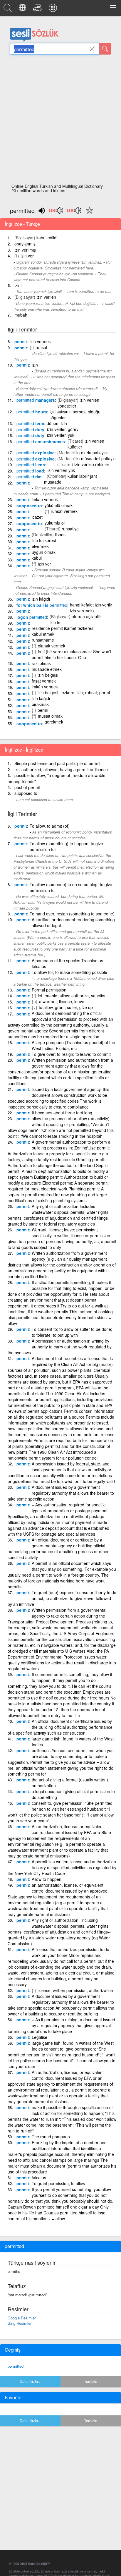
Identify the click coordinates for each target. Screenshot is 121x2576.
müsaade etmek (47, 669)
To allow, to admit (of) (50, 826)
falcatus (39, 2178)
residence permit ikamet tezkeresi (63, 628)
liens (31, 465)
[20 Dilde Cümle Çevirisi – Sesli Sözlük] (23, 9)
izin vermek (40, 341)
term (30, 423)
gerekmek (54, 722)
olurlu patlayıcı (94, 453)
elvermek (40, 546)
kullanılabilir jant (82, 476)
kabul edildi (47, 238)
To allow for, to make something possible (69, 972)
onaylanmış (25, 244)
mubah (21, 315)
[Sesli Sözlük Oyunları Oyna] (38, 9)
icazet (37, 517)
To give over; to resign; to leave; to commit (71, 1054)
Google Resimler (22, 2318)
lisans (60, 535)
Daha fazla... (31, 2381)
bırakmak (40, 704)
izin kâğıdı (41, 599)
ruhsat (41, 347)
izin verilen (46, 297)
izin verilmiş (25, 250)
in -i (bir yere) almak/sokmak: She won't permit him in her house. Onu (72, 654)
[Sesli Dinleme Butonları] (56, 212)
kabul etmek (43, 634)
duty (30, 429)
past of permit (27, 787)
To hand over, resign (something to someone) (72, 914)
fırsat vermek (44, 681)
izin (35, 365)
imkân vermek (45, 687)
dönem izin (57, 423)
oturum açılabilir (86, 616)
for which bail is (42, 605)
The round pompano (51, 2137)
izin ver (27, 256)
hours (32, 412)
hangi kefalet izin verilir (91, 605)
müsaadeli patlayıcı (99, 458)
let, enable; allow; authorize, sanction (72, 996)
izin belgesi (48, 675)
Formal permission (49, 990)
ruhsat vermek (64, 511)
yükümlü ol (55, 523)
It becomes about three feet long (62, 1113)
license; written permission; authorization (75, 1990)
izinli (18, 285)
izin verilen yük (61, 435)
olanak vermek (52, 646)
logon (32, 617)
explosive (36, 453)
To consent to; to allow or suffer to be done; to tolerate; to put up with (72, 1332)
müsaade (53, 482)
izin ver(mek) (82, 611)
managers (36, 400)
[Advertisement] (60, 121)
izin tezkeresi (44, 540)
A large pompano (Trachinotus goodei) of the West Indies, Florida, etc (73, 1045)
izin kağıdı (41, 698)
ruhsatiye (70, 529)
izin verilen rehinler (92, 464)
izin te (55, 622)
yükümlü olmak (59, 505)
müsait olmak (50, 716)
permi (43, 710)
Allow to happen (47, 1879)
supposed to (29, 506)
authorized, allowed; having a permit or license (65, 769)
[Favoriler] (88, 214)
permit (21, 341)
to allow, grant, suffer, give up (66, 1007)
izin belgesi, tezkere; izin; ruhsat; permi (74, 692)
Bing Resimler (20, 2323)
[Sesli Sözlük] (9, 9)
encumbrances (41, 441)
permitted (16, 2366)
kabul (37, 558)
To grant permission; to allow (58, 2183)
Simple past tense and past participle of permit (57, 763)
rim (29, 477)
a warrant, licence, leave (62, 1001)
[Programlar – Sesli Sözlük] (54, 9)
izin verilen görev (63, 429)
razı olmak (41, 663)
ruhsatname (43, 640)
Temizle (91, 2381)
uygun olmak (44, 552)
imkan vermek (45, 499)
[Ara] (105, 49)
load (30, 471)
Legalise (40, 2037)
